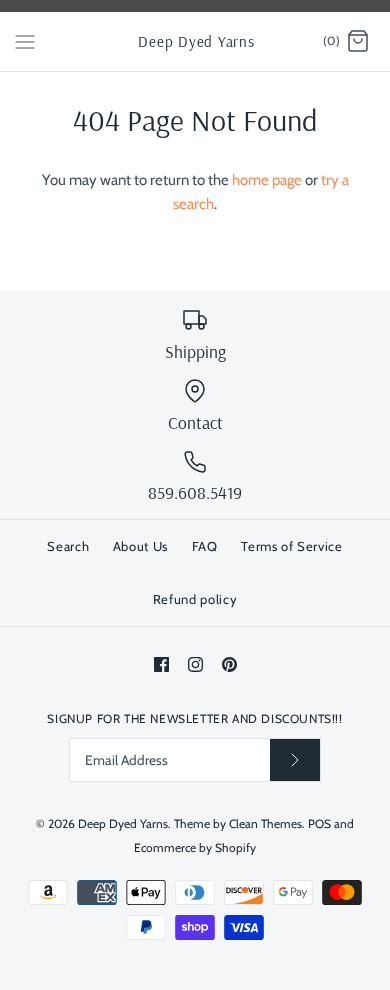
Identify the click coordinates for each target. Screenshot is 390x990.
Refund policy (195, 599)
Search (68, 546)
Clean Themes (265, 823)
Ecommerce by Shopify (195, 847)
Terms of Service (291, 546)
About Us (140, 546)
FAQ (205, 546)
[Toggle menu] (25, 41)
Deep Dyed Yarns (123, 823)
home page (267, 180)
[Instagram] (195, 664)
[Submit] (295, 759)
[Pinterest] (229, 664)
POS (319, 823)
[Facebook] (161, 664)
